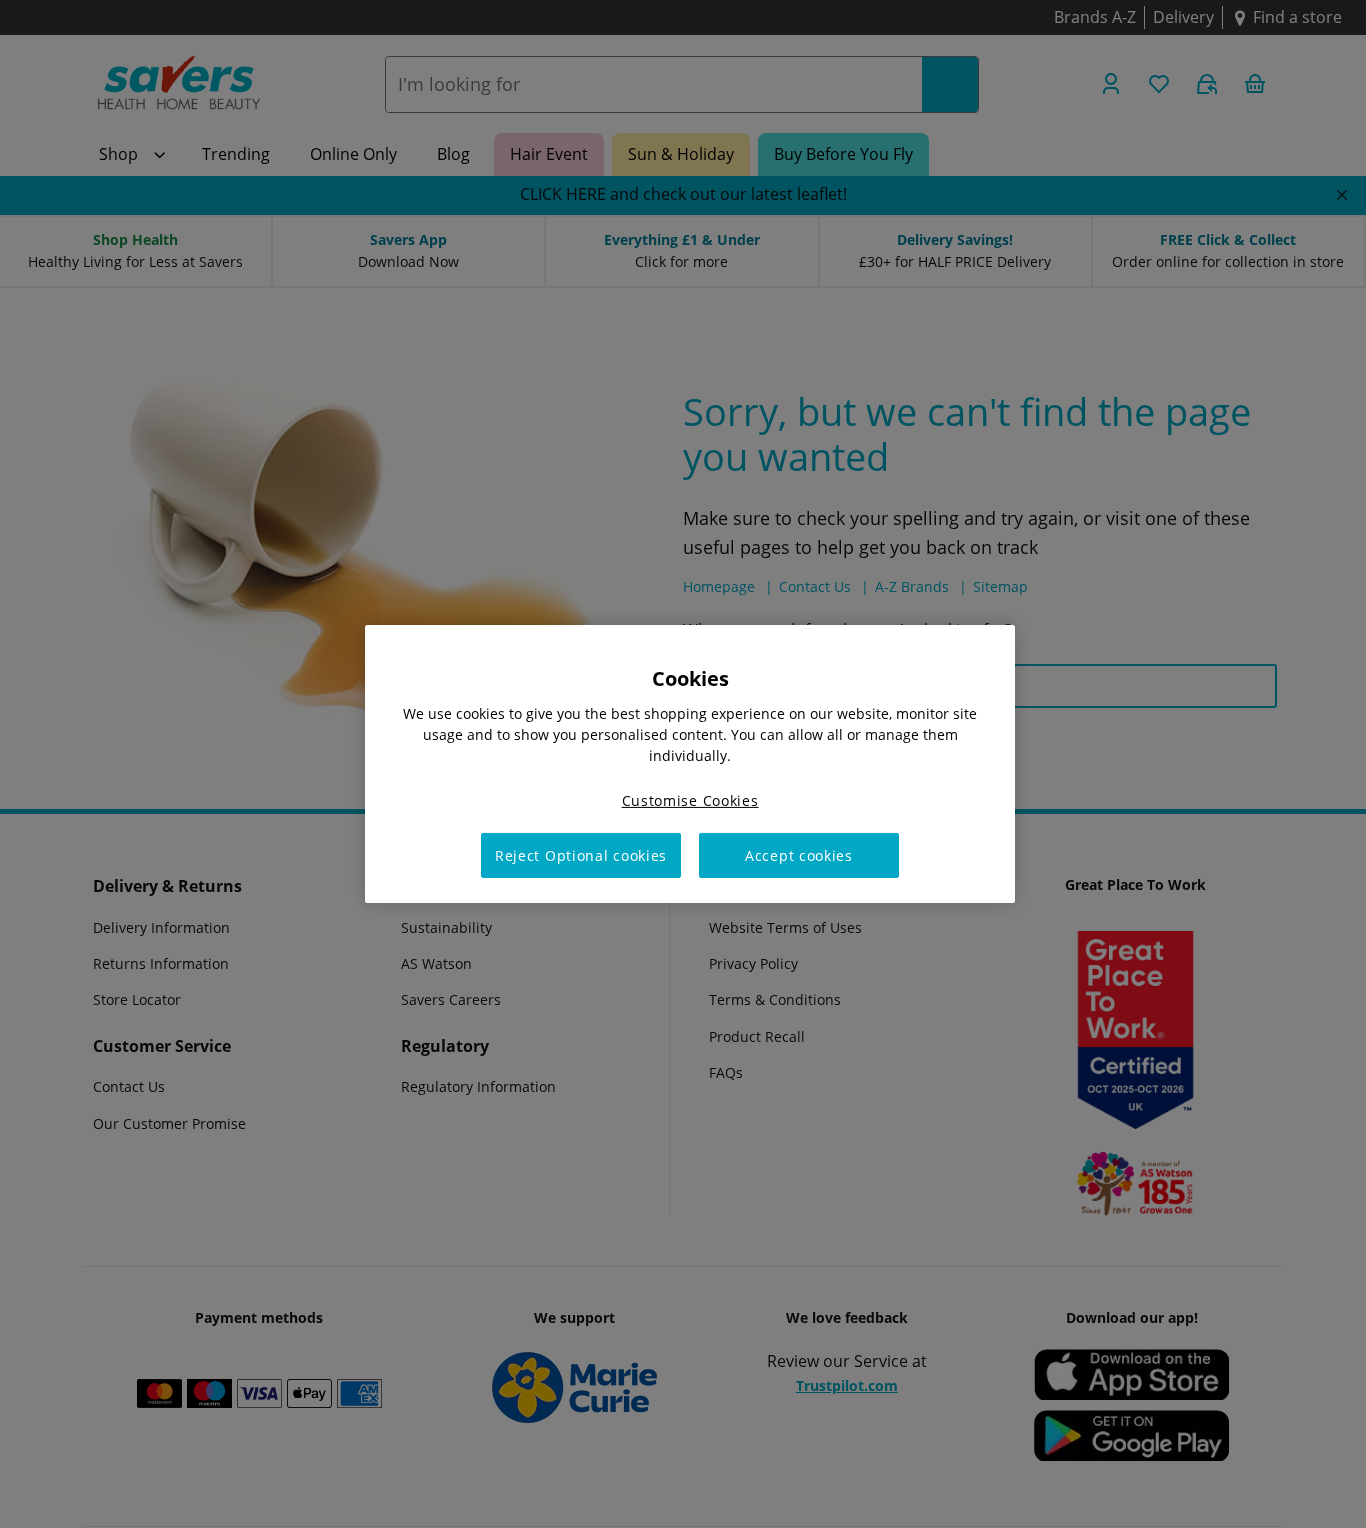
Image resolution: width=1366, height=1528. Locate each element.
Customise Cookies (690, 800)
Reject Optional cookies (581, 855)
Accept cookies (799, 855)
